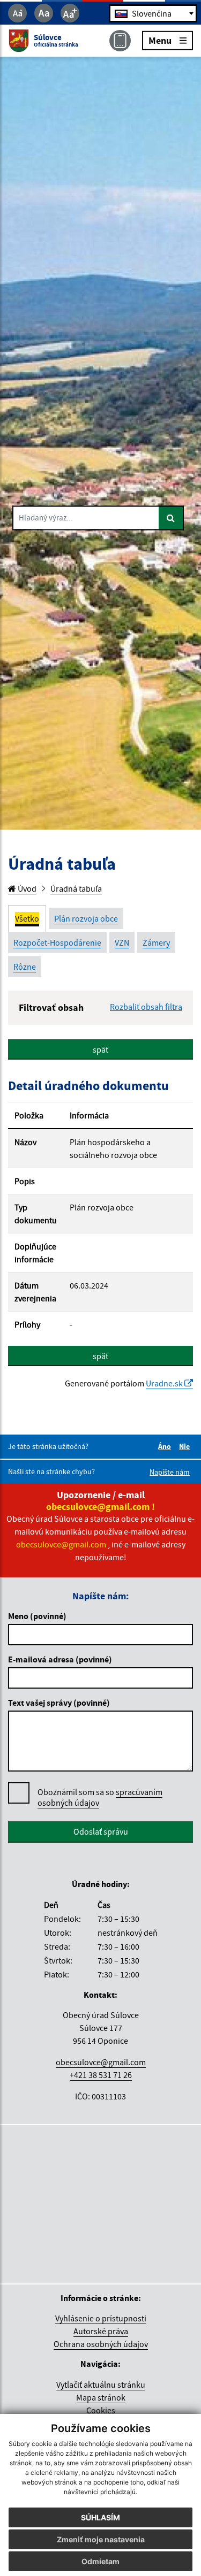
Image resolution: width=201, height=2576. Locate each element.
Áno (166, 1446)
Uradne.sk (165, 1383)
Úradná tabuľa (76, 888)
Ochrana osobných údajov (101, 2344)
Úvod (26, 888)
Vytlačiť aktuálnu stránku (101, 2385)
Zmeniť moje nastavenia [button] (101, 2539)
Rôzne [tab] (25, 967)
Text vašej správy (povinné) (59, 1703)
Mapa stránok (101, 2397)
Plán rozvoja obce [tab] (86, 918)
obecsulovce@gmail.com (101, 2062)
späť (100, 1049)
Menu (160, 40)
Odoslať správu (101, 1831)
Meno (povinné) (37, 1616)
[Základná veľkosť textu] (44, 13)
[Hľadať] (171, 518)
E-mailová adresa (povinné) (60, 1659)
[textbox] (153, 13)
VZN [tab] (122, 942)
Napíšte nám (170, 1472)
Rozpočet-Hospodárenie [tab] (57, 942)
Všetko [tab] (27, 918)
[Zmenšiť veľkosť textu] (17, 13)
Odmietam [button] (100, 2561)
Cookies (101, 2410)
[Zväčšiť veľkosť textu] (70, 13)
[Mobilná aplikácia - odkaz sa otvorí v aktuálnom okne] (120, 41)
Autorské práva (101, 2331)
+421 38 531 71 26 (101, 2075)
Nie (186, 1446)
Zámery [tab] (156, 942)
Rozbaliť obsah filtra (146, 1007)
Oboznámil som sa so (100, 1797)
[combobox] (153, 13)
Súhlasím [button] (100, 2517)
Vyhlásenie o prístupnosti (101, 2318)
